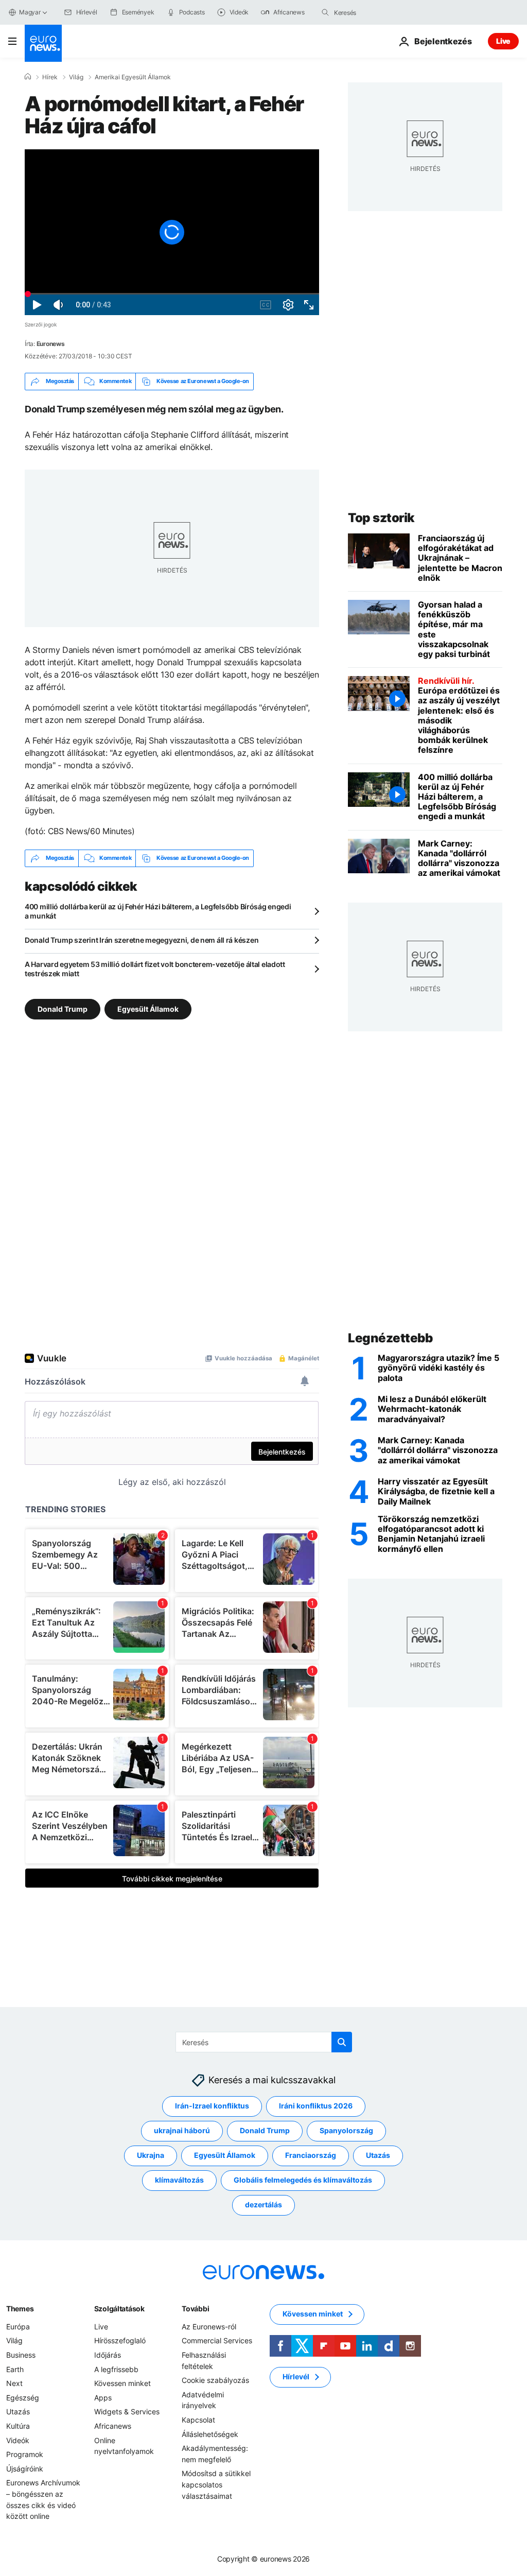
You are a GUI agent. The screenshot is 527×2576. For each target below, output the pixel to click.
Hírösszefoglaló (120, 2340)
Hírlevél (296, 2376)
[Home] (28, 77)
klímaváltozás (179, 2180)
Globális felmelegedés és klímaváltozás (303, 2180)
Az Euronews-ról (209, 2327)
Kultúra (18, 2426)
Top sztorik (381, 518)
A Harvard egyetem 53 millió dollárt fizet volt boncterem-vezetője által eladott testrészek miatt (155, 969)
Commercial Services (217, 2340)
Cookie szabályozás (215, 2380)
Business (21, 2355)
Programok (25, 2454)
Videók (18, 2440)
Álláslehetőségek (210, 2434)
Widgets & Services (127, 2411)
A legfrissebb (116, 2369)
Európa (18, 2327)
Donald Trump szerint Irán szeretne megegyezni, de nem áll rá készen (142, 940)
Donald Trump (63, 1008)
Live (503, 41)
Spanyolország (346, 2130)
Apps (103, 2398)
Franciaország (311, 2155)
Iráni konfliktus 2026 (316, 2106)
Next (14, 2383)
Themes (20, 2309)
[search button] (325, 12)
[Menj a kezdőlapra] (43, 43)
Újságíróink (25, 2469)
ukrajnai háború (182, 2130)
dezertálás (263, 2205)
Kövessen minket (122, 2383)
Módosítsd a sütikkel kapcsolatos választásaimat (216, 2484)
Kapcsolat (198, 2420)
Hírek (50, 77)
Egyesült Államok (148, 1008)
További (195, 2309)
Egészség (23, 2398)
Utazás (378, 2155)
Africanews (113, 2426)
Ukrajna (151, 2155)
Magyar (30, 12)
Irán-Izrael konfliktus (212, 2106)
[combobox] (377, 12)
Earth (15, 2369)
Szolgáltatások (119, 2309)
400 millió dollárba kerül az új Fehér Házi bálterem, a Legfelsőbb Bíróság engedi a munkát (158, 911)
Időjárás (108, 2355)
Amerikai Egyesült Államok (133, 77)
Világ (76, 77)
